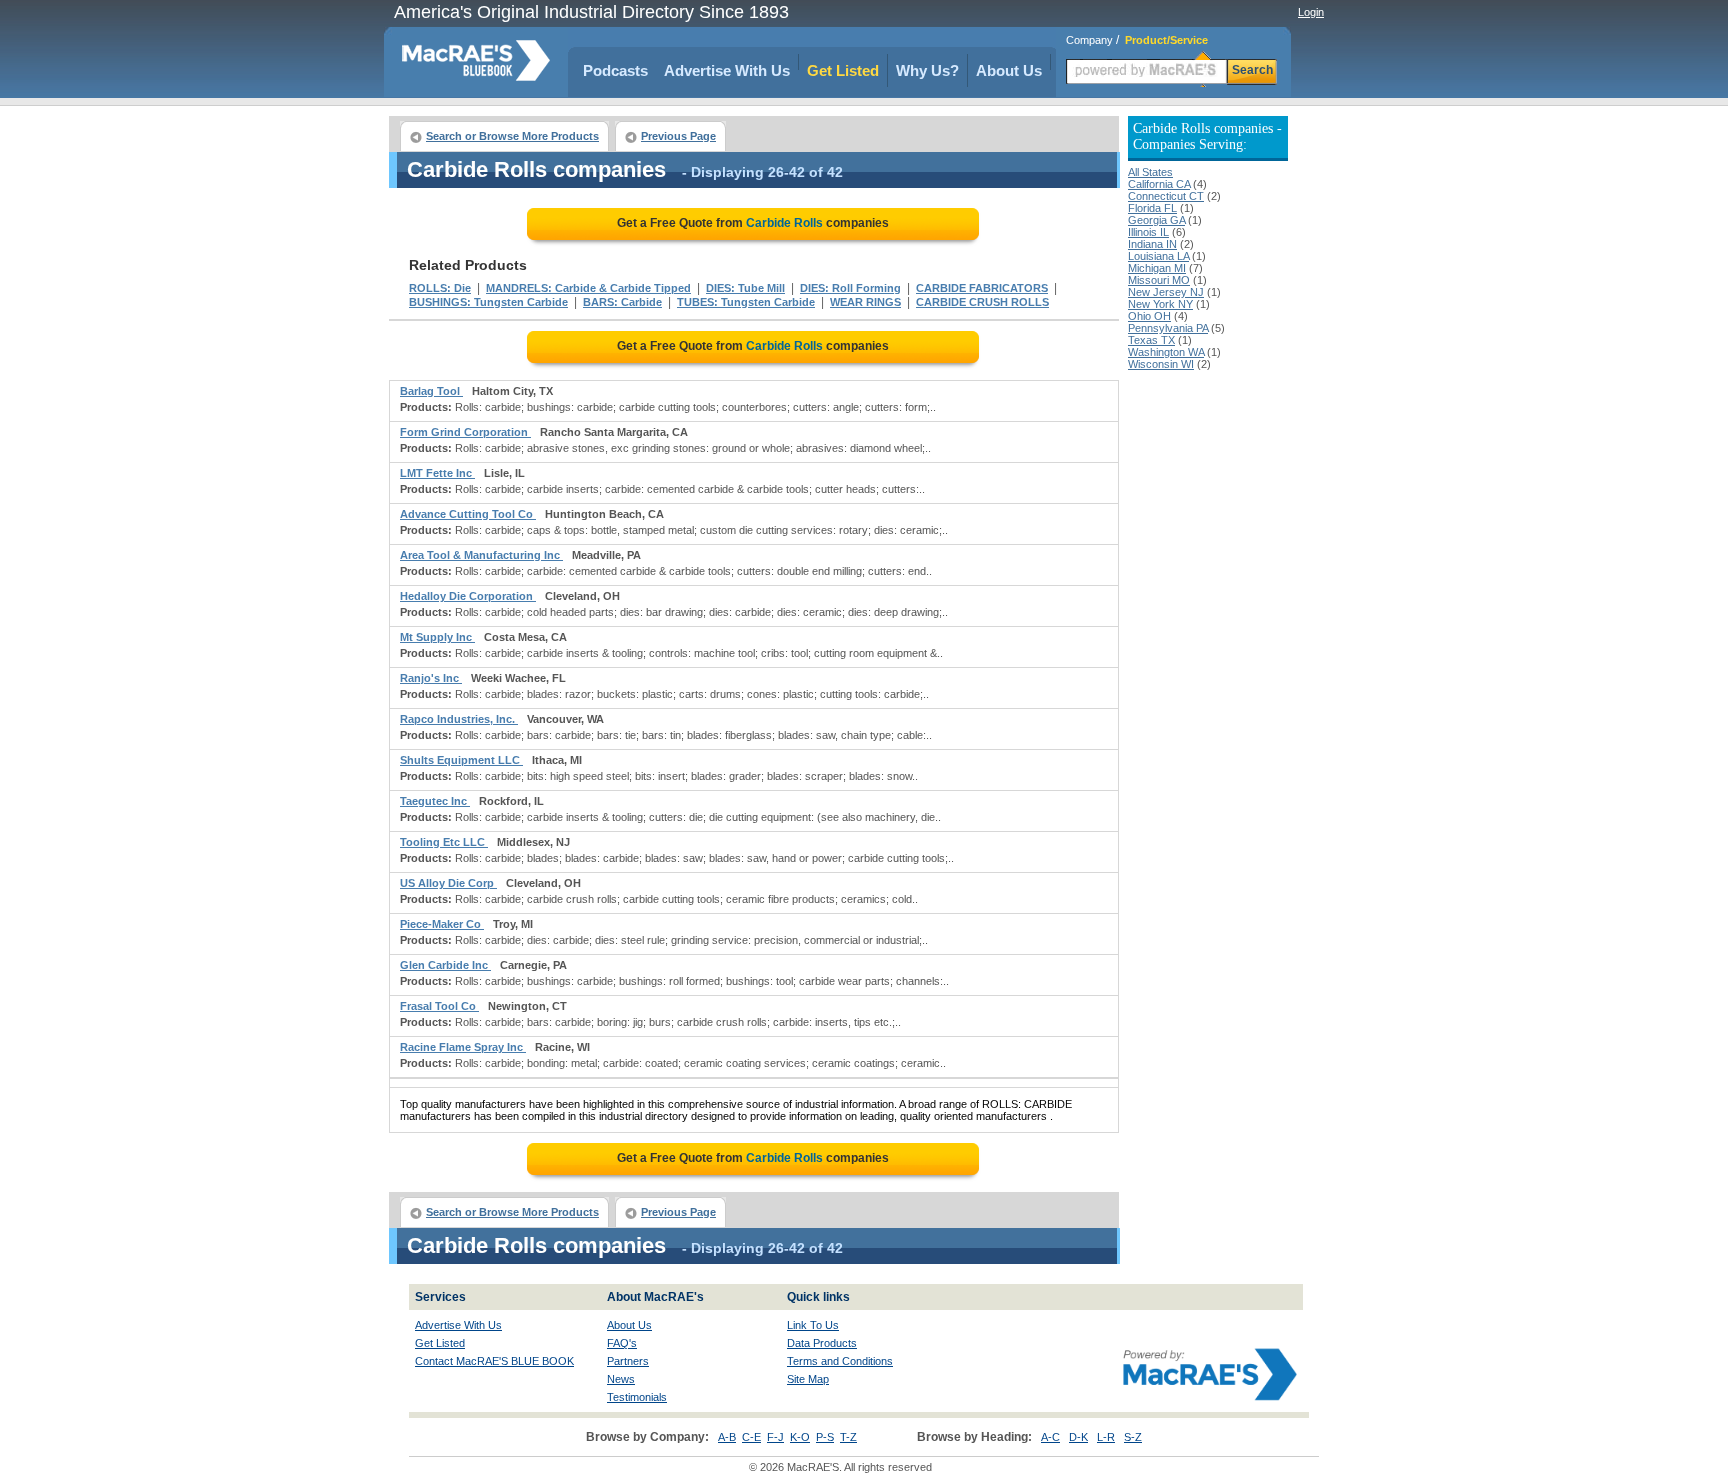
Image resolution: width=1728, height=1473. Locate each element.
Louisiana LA (1158, 256)
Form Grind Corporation (465, 432)
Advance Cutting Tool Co (468, 514)
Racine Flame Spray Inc (463, 1047)
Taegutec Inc (435, 801)
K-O (800, 1437)
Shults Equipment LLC (461, 760)
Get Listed (843, 70)
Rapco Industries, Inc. (459, 719)
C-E (751, 1437)
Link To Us (813, 1325)
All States (1150, 172)
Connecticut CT (1166, 196)
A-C (1050, 1437)
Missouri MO (1159, 280)
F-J (775, 1437)
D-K (1078, 1437)
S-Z (1133, 1437)
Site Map (808, 1379)
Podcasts (615, 70)
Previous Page (678, 136)
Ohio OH (1149, 316)
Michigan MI (1157, 268)
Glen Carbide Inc (445, 965)
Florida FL (1152, 208)
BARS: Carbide (622, 302)
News (621, 1379)
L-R (1106, 1437)
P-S (825, 1437)
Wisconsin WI (1161, 364)
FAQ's (622, 1343)
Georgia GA (1156, 220)
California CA (1159, 184)
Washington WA (1166, 352)
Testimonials (637, 1397)
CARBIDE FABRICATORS (982, 288)
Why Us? (927, 70)
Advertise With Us (727, 70)
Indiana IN (1152, 244)
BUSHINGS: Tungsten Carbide (488, 302)
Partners (628, 1361)
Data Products (822, 1343)
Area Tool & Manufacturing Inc (481, 555)
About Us (1009, 70)
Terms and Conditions (840, 1361)
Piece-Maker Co (442, 924)
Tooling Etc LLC (444, 842)
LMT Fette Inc (437, 473)
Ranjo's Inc (431, 678)
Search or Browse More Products (512, 136)
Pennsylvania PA (1168, 328)
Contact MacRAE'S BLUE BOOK (494, 1361)
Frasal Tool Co (439, 1006)
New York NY (1160, 304)
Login (1311, 12)
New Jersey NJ (1166, 292)
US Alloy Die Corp (448, 883)
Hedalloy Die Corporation (468, 596)
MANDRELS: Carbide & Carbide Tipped (588, 288)
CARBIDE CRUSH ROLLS (982, 302)
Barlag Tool (431, 391)
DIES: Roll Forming (850, 288)
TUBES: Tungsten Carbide (746, 302)
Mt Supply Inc (437, 637)
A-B (727, 1437)
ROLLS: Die (440, 288)
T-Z (848, 1437)
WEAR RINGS (865, 302)
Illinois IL (1148, 232)
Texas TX (1151, 340)
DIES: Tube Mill (745, 288)
